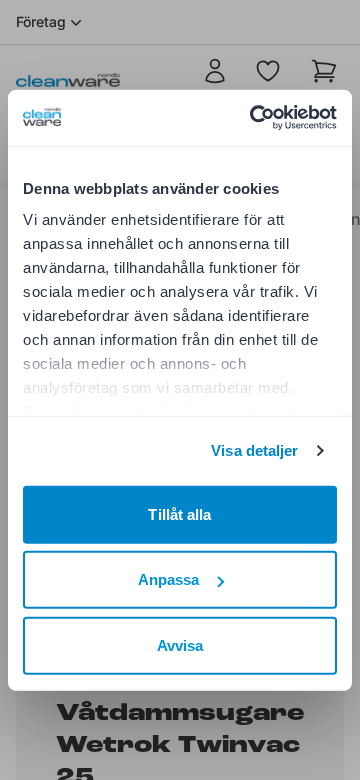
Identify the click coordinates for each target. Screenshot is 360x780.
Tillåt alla (179, 513)
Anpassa (169, 579)
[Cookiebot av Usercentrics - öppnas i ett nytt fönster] (254, 118)
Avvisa (180, 644)
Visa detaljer (254, 450)
